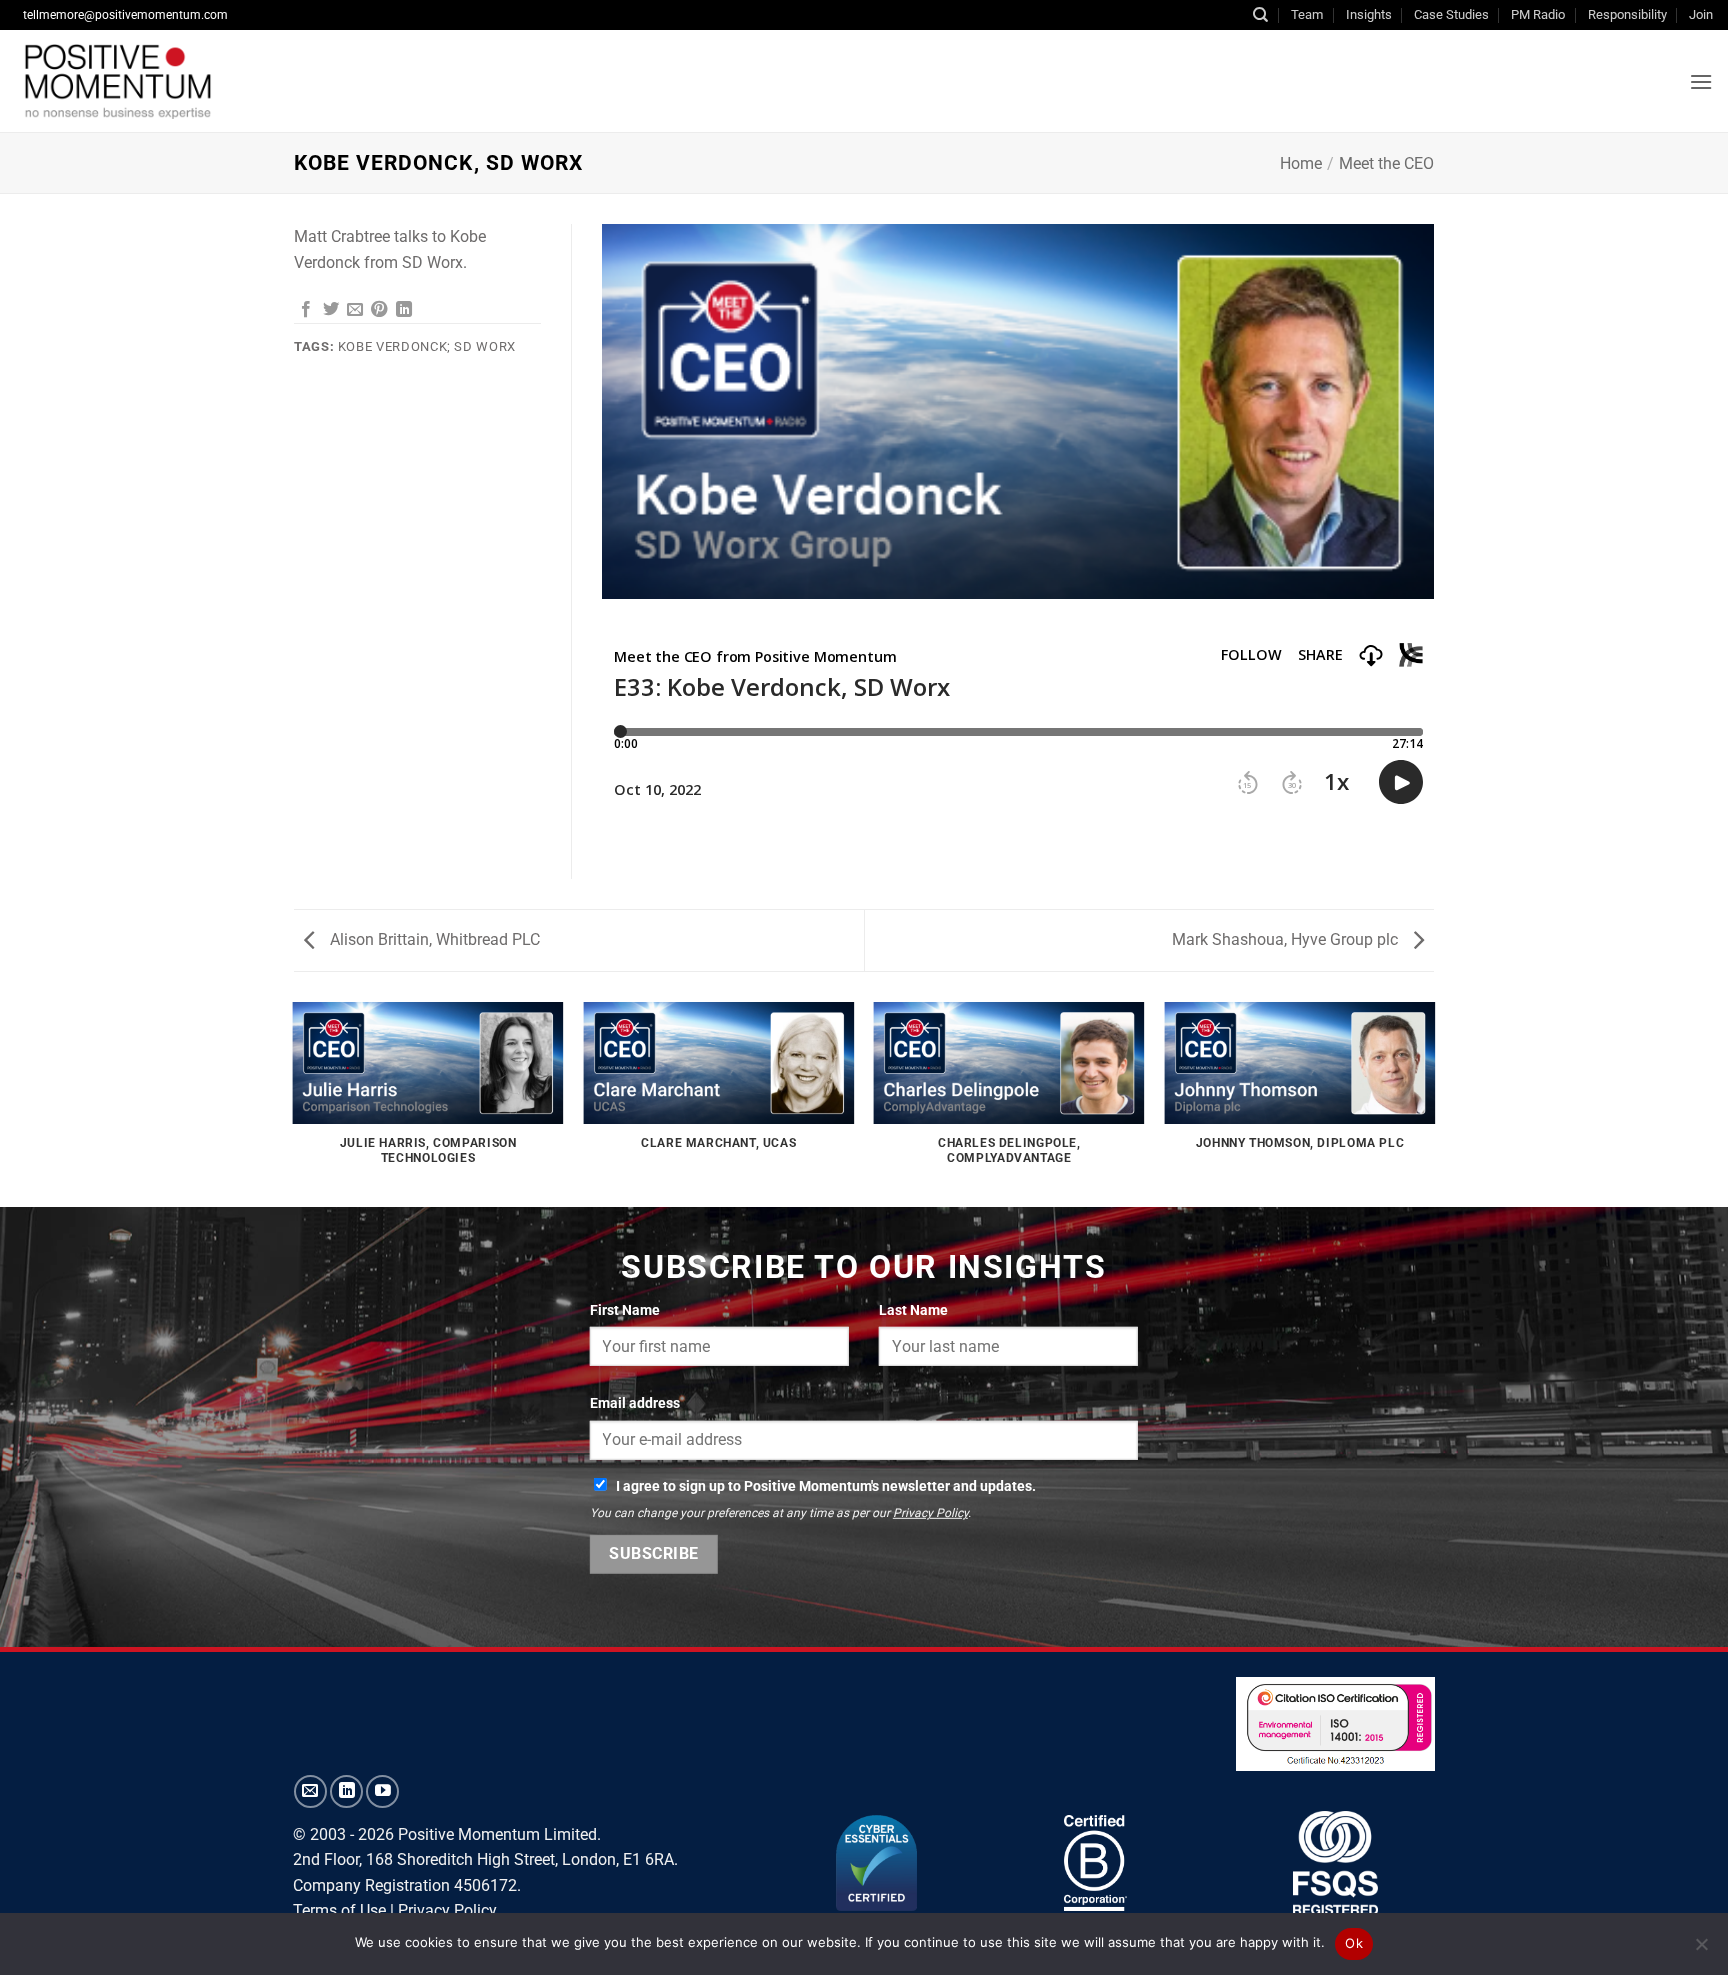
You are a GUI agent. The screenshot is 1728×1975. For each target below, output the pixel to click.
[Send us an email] (310, 1791)
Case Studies (1451, 14)
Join (1701, 14)
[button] (1701, 81)
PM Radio (1538, 14)
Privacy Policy (930, 1513)
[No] (1701, 1950)
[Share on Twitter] (331, 310)
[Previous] (294, 1103)
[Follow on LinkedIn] (346, 1791)
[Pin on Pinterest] (379, 310)
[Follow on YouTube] (382, 1791)
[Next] (1434, 1103)
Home (1301, 163)
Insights (1369, 14)
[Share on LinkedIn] (404, 310)
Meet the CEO (1386, 163)
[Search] (1260, 15)
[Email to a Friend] (355, 310)
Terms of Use (339, 1910)
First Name (625, 1309)
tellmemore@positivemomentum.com (125, 15)
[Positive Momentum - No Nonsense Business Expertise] (264, 81)
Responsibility (1627, 14)
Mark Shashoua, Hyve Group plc (1287, 939)
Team (1307, 14)
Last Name (913, 1309)
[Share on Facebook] (306, 310)
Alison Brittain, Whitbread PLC (433, 939)
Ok (1354, 1943)
